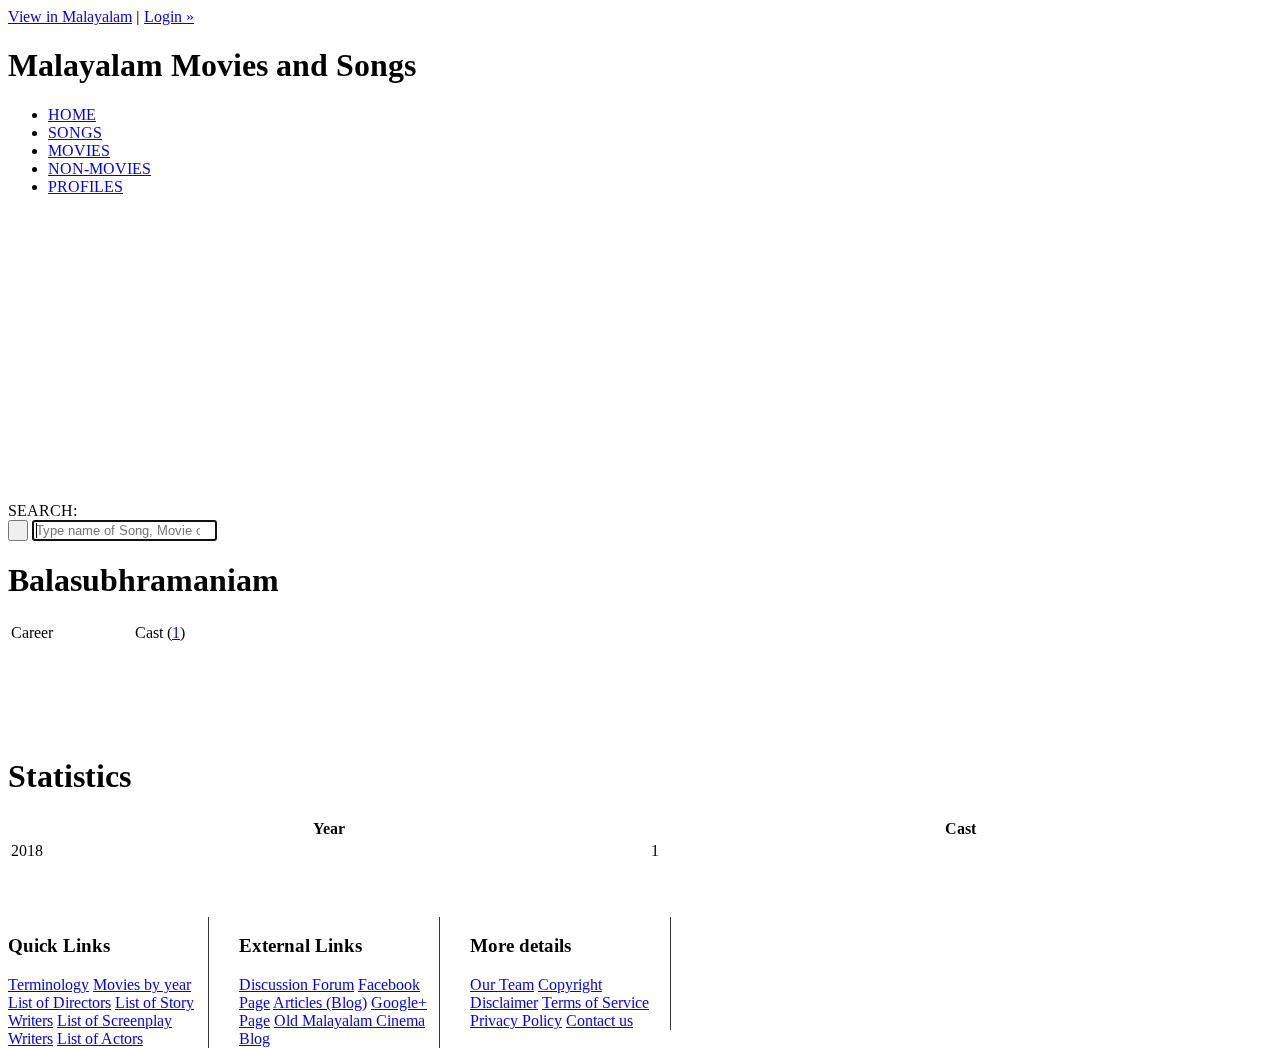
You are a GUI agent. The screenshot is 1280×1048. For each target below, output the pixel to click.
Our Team (502, 984)
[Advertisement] (640, 352)
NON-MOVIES (99, 168)
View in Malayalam (70, 16)
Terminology (48, 984)
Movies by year (142, 984)
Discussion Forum (296, 984)
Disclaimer (504, 1002)
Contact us (599, 1020)
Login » (169, 16)
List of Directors (59, 1002)
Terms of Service (595, 1002)
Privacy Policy (516, 1020)
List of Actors (100, 1038)
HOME (72, 114)
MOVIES (79, 150)
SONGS (75, 132)
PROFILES (85, 186)
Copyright (570, 984)
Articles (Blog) (320, 1002)
